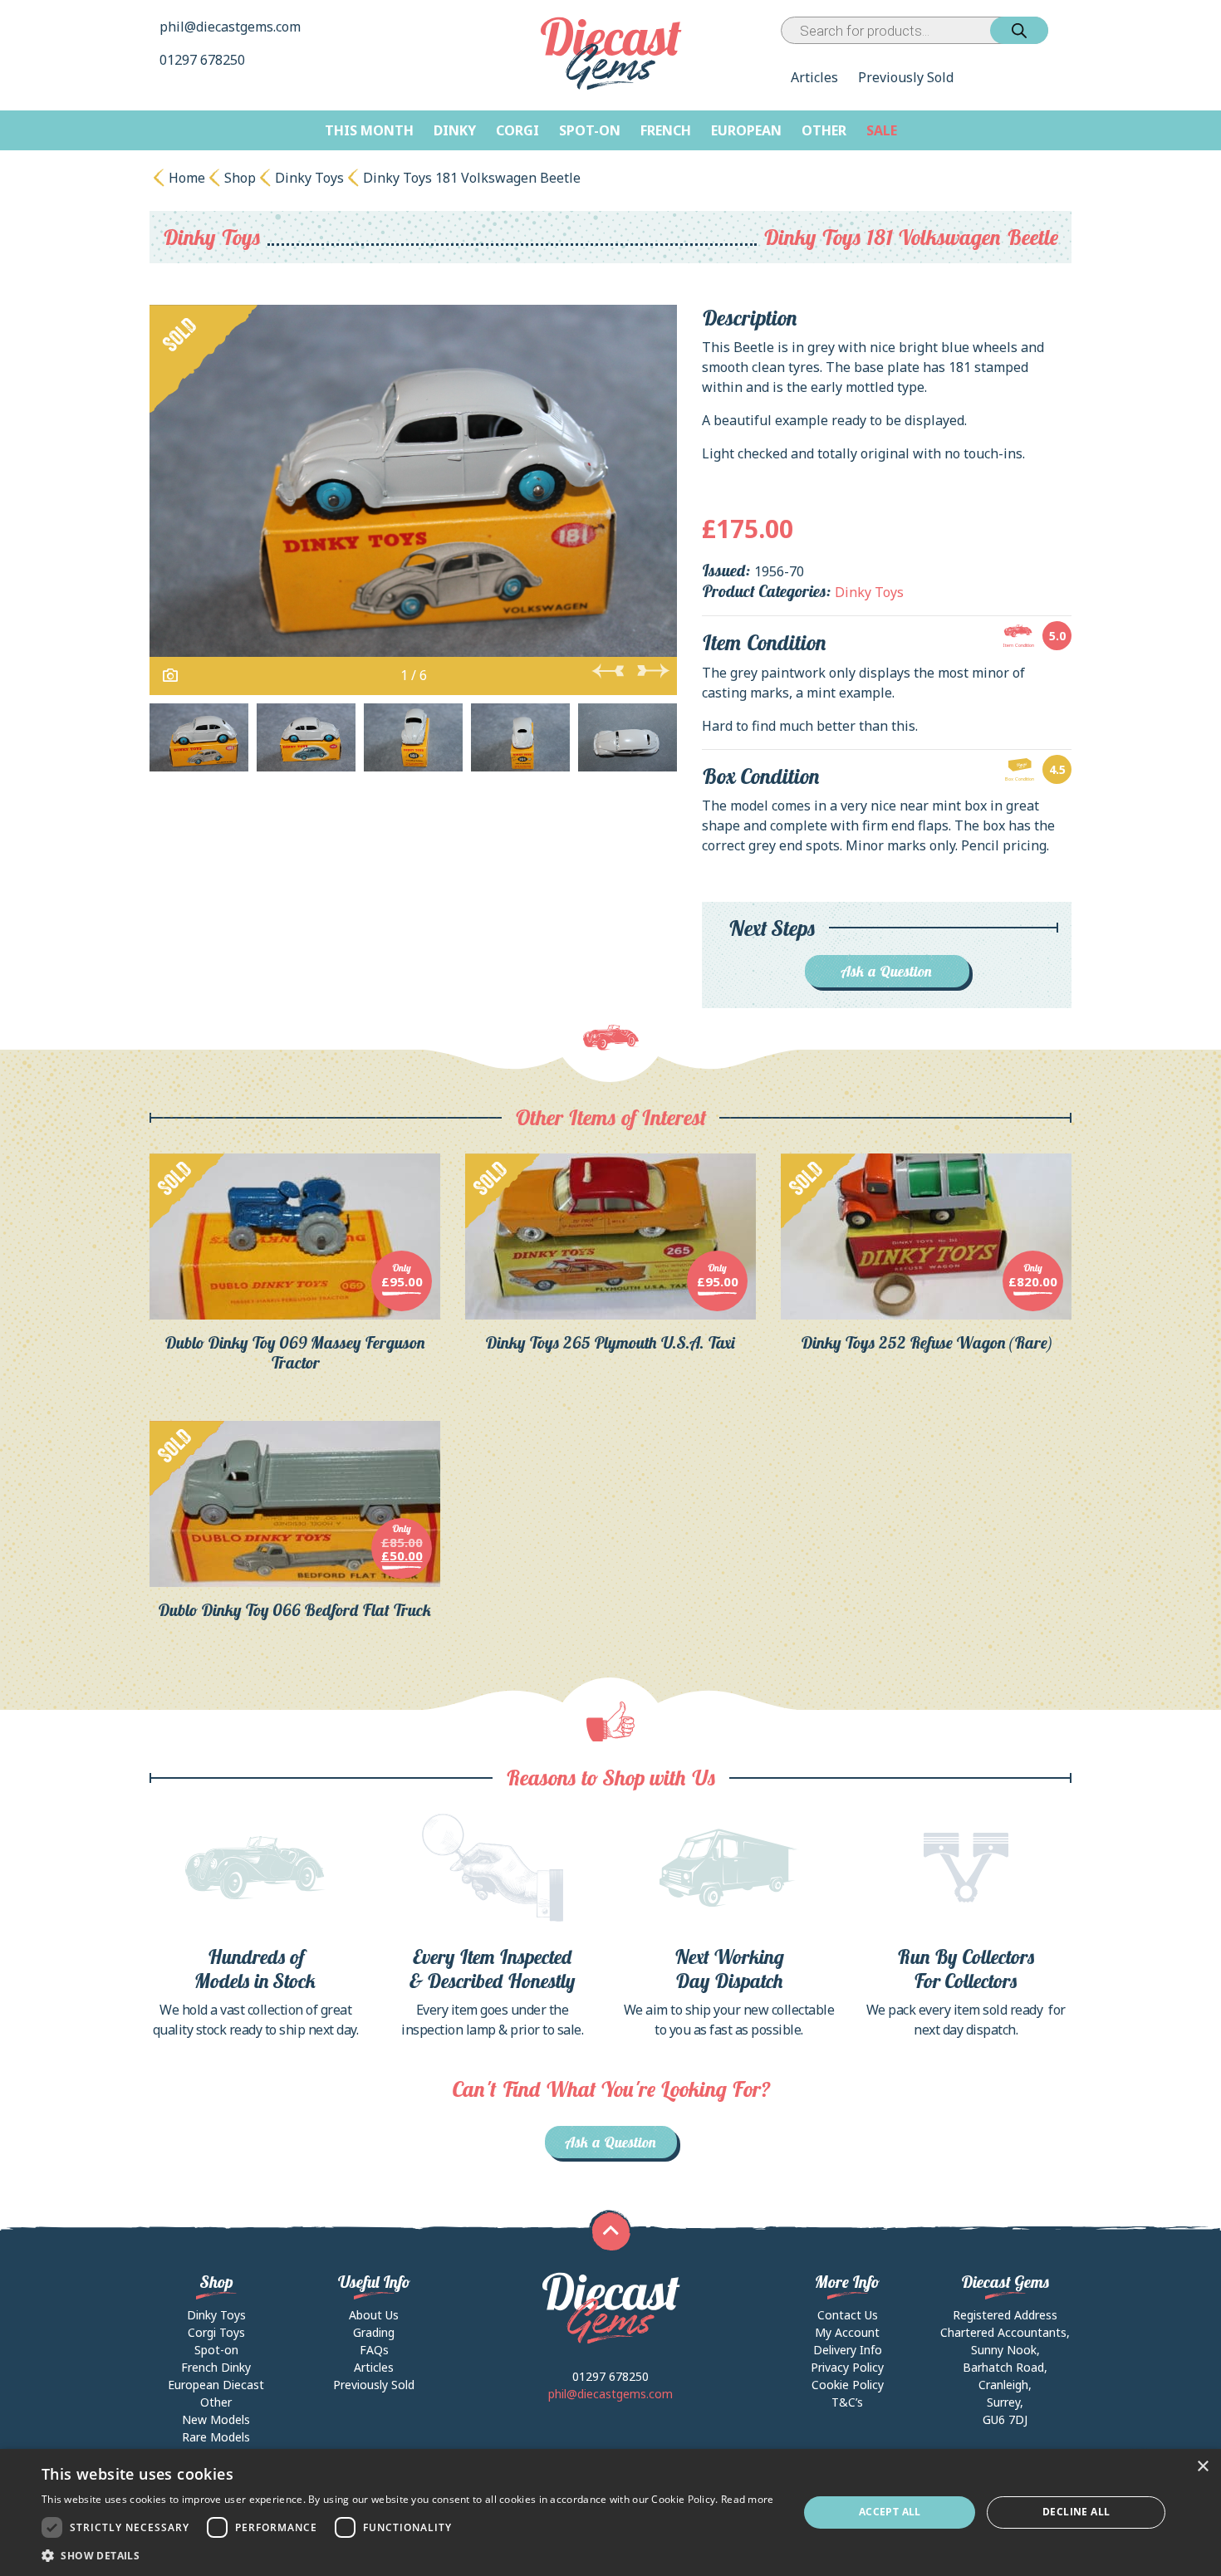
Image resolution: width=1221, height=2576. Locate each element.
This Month (369, 130)
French (666, 130)
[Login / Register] (1052, 30)
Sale (882, 130)
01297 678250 (204, 60)
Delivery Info (848, 2350)
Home (187, 178)
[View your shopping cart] (1063, 30)
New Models (216, 2419)
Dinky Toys (309, 178)
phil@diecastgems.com (230, 27)
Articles (814, 77)
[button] (408, 2555)
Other (824, 130)
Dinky (455, 130)
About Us (374, 2315)
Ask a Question (887, 971)
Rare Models (216, 2437)
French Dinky (216, 2367)
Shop (240, 178)
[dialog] (610, 2512)
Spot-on (590, 130)
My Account (847, 2332)
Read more (748, 2499)
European (746, 130)
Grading (374, 2332)
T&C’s (847, 2402)
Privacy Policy (847, 2367)
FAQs (374, 2350)
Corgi (517, 130)
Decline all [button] (1076, 2512)
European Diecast (216, 2385)
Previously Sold (906, 77)
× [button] (1202, 2467)
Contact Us (848, 2315)
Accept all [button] (890, 2512)
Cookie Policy (848, 2385)
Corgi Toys (216, 2332)
